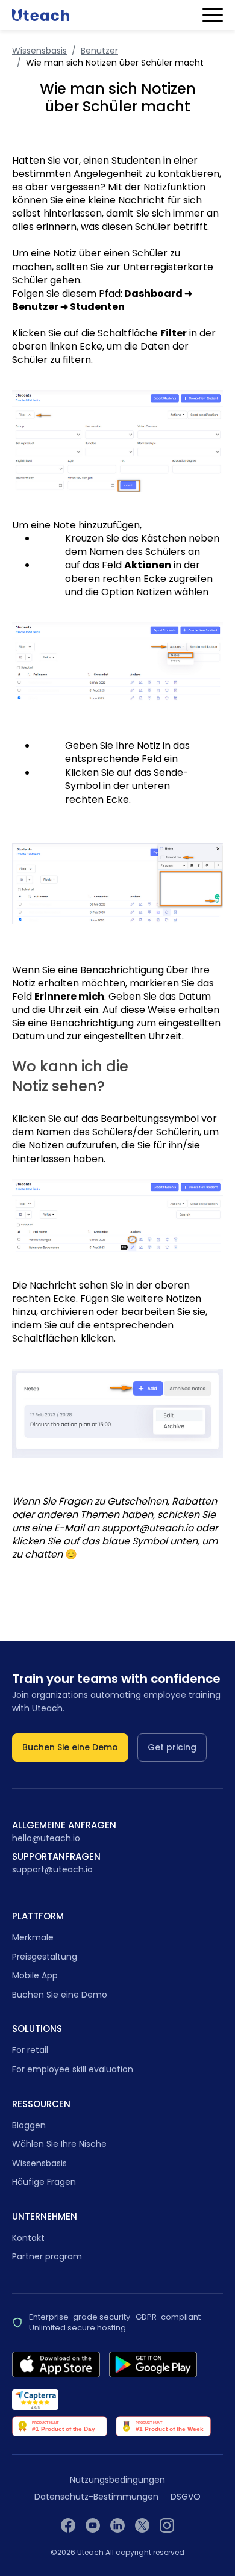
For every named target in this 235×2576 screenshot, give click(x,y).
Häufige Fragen (44, 2182)
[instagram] (167, 2525)
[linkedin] (117, 2525)
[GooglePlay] (153, 2364)
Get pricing (172, 1747)
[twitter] (142, 2525)
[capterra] (35, 2400)
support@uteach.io (52, 1870)
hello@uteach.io (46, 1838)
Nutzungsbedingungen (117, 2480)
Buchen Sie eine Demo (70, 1747)
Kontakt (28, 2238)
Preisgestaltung (45, 1957)
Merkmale (33, 1937)
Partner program (47, 2256)
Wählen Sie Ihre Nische (59, 2144)
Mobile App (35, 1975)
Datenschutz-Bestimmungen (96, 2497)
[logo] (41, 15)
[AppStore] (56, 2364)
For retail (30, 2050)
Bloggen (29, 2125)
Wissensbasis (39, 51)
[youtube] (93, 2525)
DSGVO (186, 2497)
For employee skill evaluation (73, 2069)
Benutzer (99, 51)
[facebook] (68, 2525)
